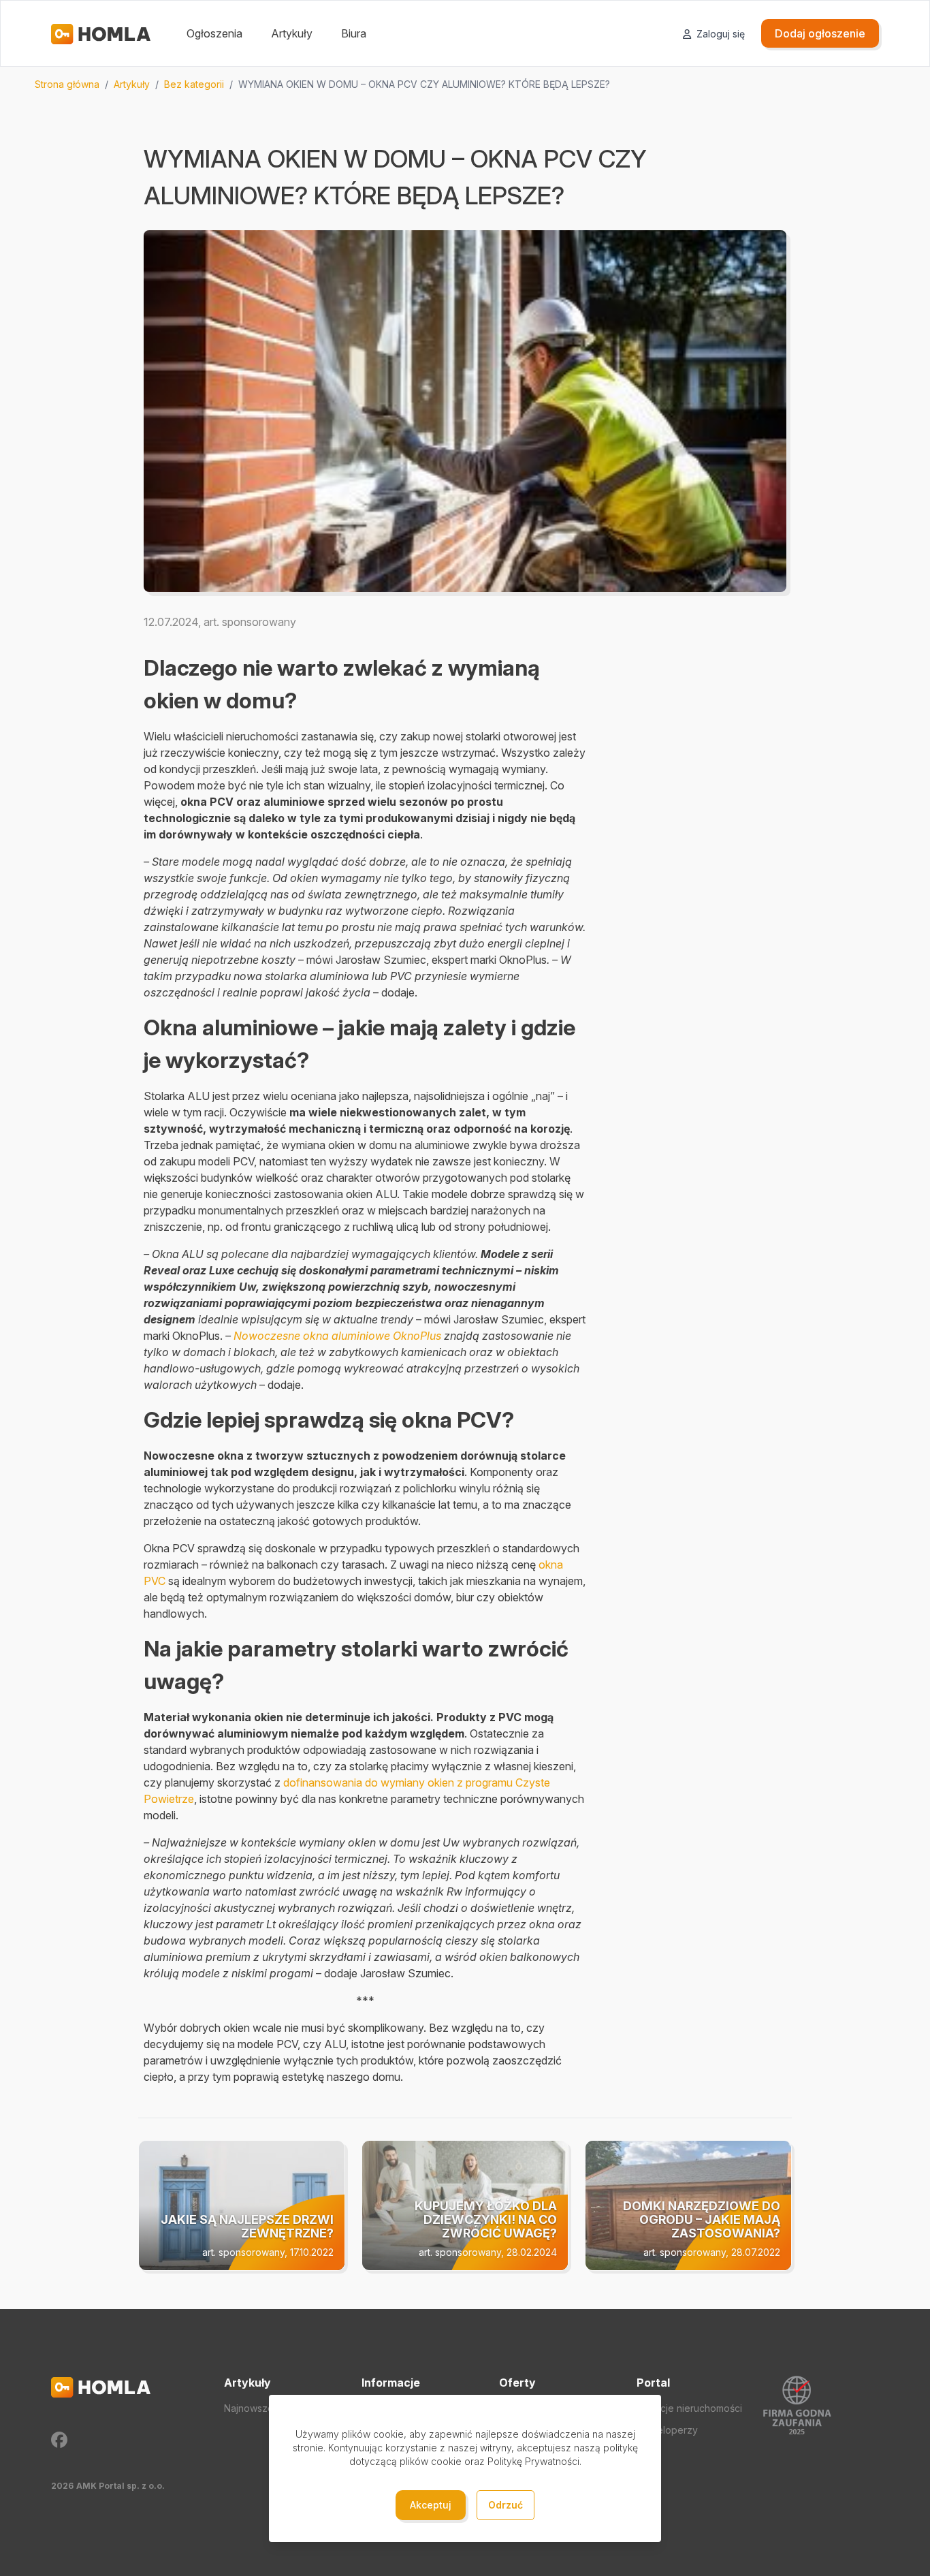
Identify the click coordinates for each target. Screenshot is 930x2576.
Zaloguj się (719, 34)
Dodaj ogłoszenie (820, 33)
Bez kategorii (194, 84)
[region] (465, 84)
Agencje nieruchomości (689, 2408)
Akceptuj (431, 2505)
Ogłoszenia (214, 33)
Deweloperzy (667, 2430)
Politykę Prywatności (533, 2461)
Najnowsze (249, 2408)
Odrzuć (506, 2505)
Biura (354, 33)
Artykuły (292, 33)
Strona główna (67, 84)
